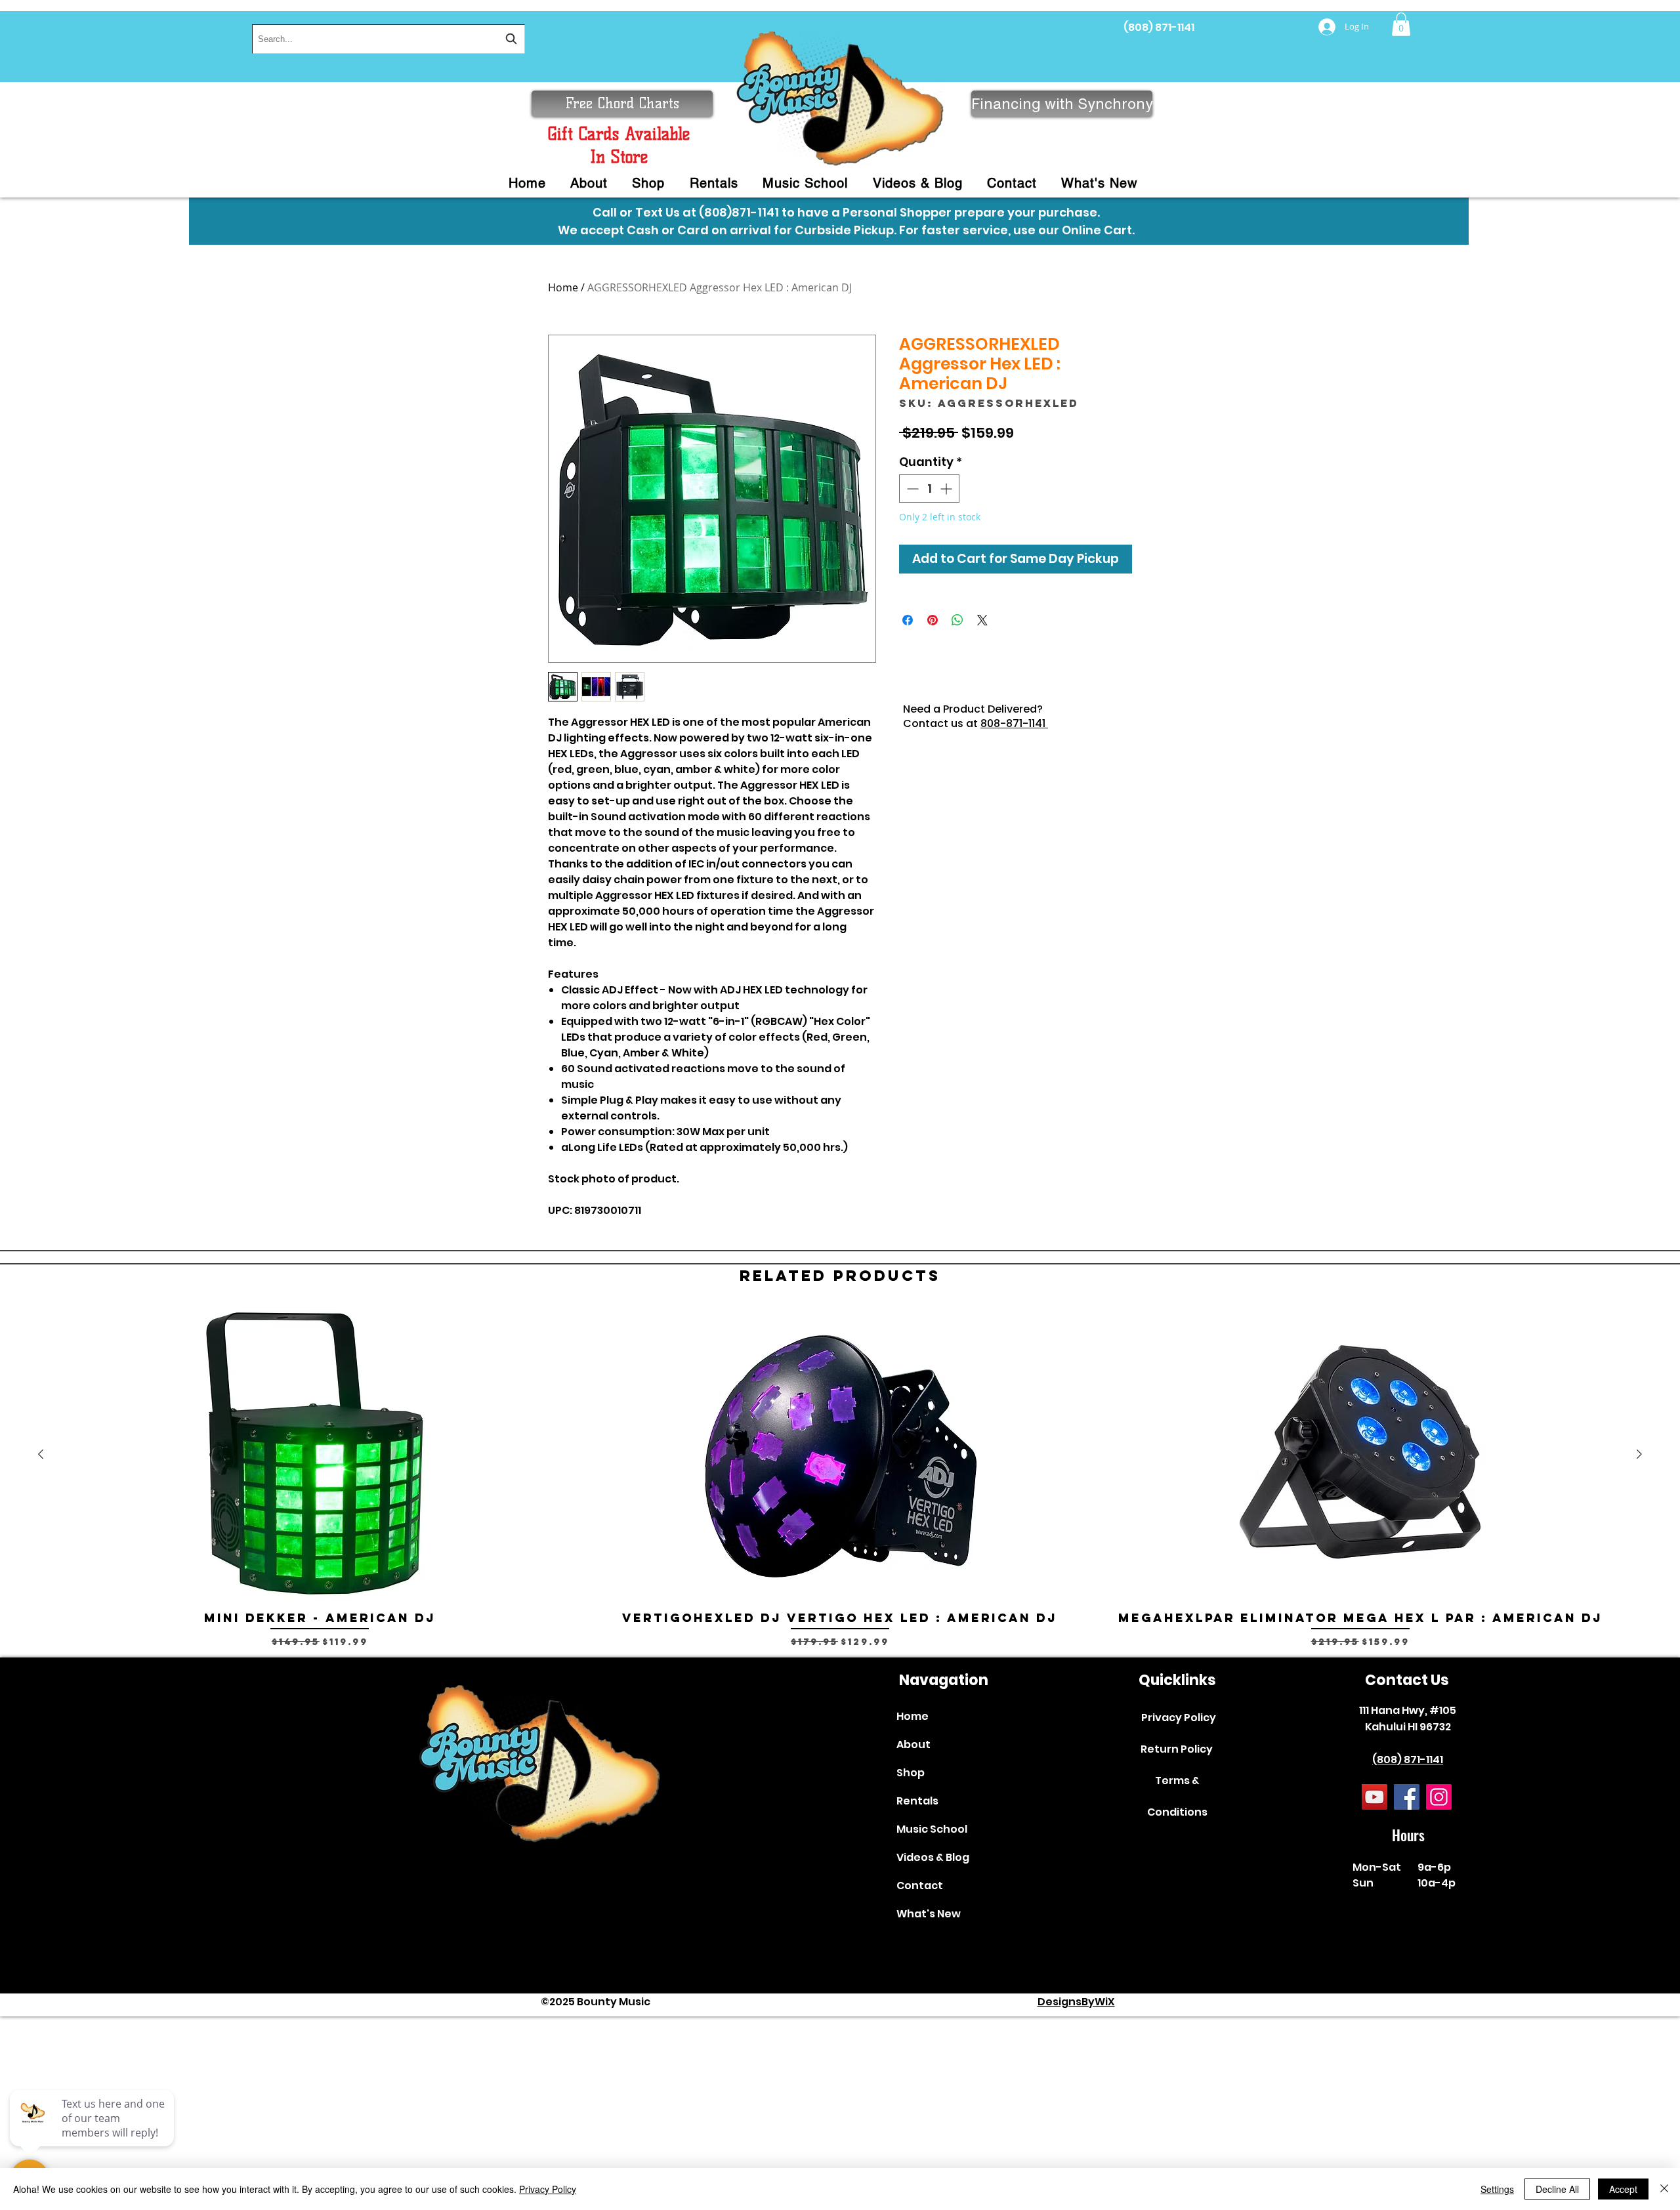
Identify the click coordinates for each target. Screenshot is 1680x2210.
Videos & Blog (933, 1857)
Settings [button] (1497, 2189)
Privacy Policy (1179, 1718)
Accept (1623, 2189)
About (913, 1744)
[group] (840, 1485)
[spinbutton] (929, 489)
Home (563, 287)
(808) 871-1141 (1159, 27)
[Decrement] (911, 489)
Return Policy (1177, 1749)
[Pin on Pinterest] (933, 620)
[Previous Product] (41, 1454)
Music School (932, 1829)
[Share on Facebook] (908, 620)
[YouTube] (1375, 1797)
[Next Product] (1639, 1454)
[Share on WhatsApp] (957, 620)
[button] (1401, 24)
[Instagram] (1439, 1797)
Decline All (1557, 2189)
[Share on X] (982, 620)
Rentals (917, 1801)
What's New (929, 1914)
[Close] (1664, 2189)
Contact (920, 1886)
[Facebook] (1407, 1797)
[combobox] (388, 39)
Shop (911, 1773)
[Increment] (947, 489)
